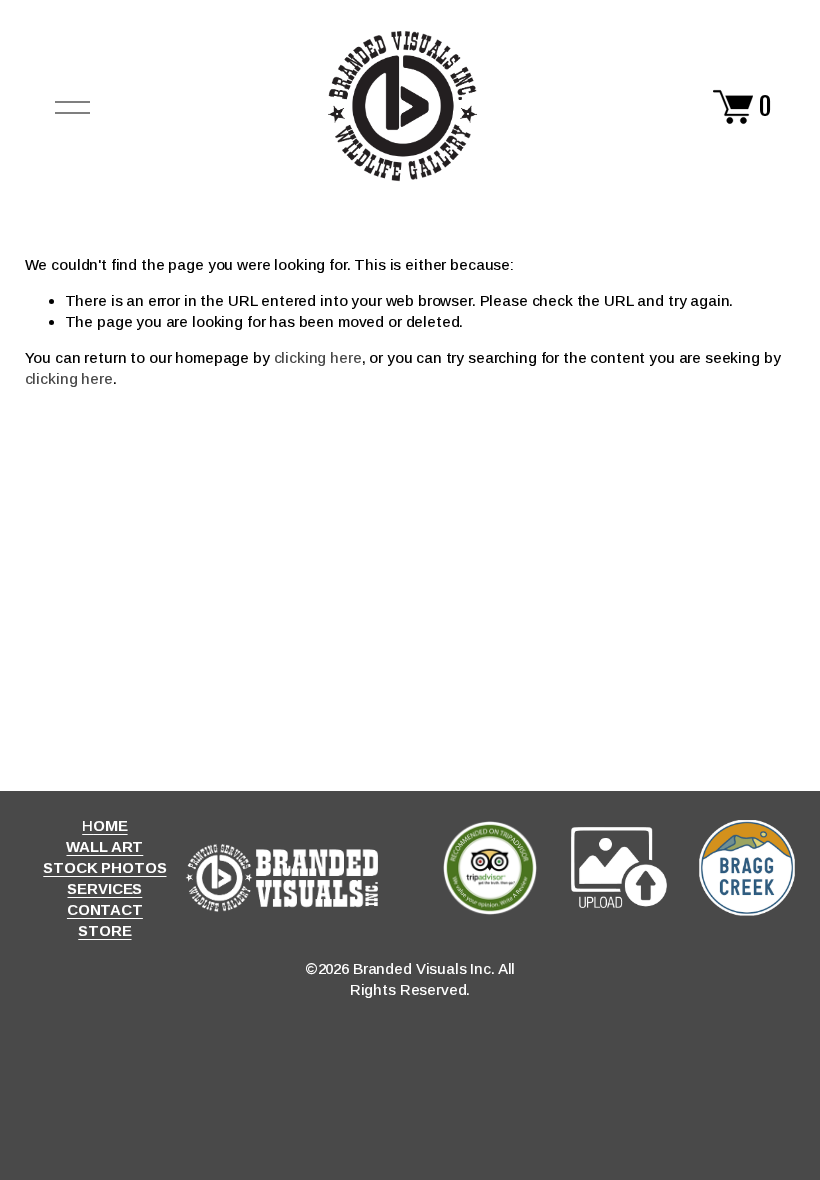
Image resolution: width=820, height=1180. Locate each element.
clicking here (318, 357)
